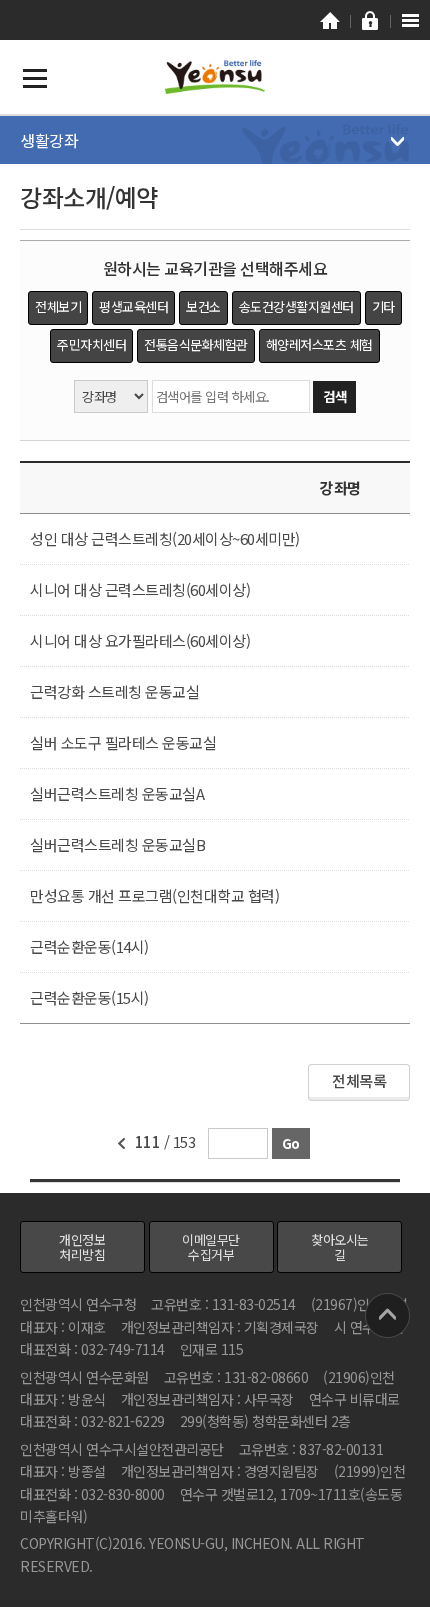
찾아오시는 (340, 1247)
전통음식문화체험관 (196, 344)
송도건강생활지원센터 (296, 306)
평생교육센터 (133, 306)
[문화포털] (330, 20)
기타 (383, 306)
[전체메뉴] (410, 20)
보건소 (203, 306)
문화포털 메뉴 (35, 78)
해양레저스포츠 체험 (319, 344)
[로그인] (370, 20)
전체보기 (58, 306)
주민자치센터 (91, 344)
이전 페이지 (121, 1144)
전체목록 (359, 1080)
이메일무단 (211, 1247)
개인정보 (82, 1247)
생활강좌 (49, 140)
